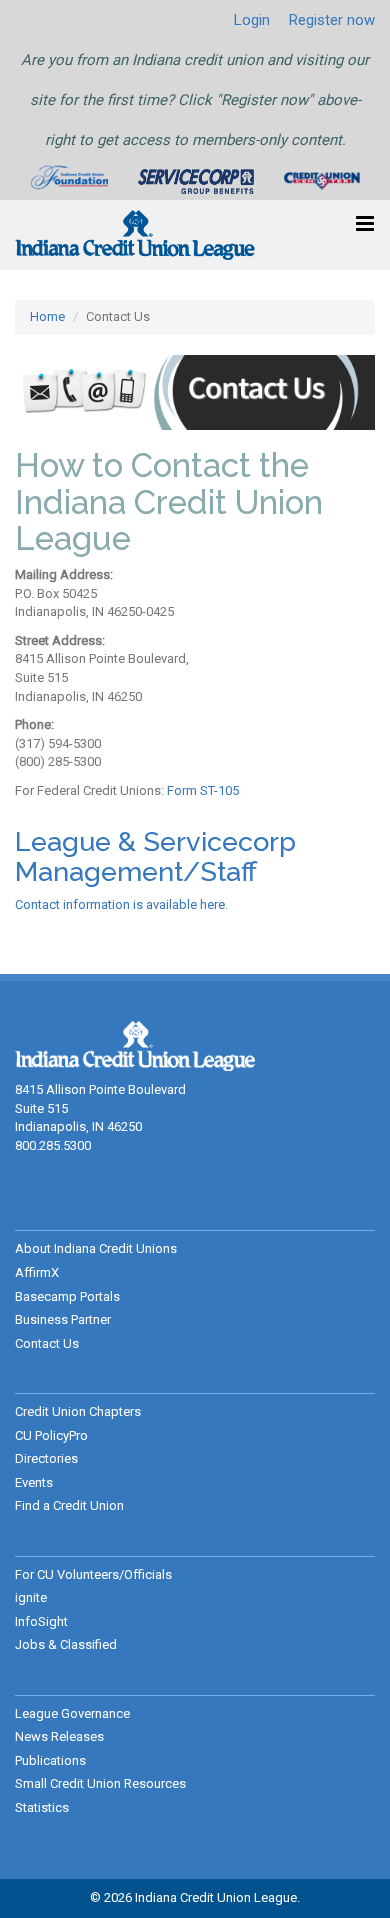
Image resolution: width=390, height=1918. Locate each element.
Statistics (42, 1807)
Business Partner (63, 1319)
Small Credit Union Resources (100, 1783)
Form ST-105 (203, 790)
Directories (46, 1458)
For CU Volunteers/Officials (93, 1574)
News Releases (59, 1736)
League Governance (72, 1713)
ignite (31, 1597)
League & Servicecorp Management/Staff (155, 856)
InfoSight (41, 1621)
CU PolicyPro (51, 1435)
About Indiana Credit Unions (96, 1248)
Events (34, 1482)
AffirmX (37, 1272)
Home (47, 316)
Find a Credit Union (69, 1505)
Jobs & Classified (66, 1644)
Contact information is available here (120, 904)
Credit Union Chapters (78, 1411)
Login (252, 20)
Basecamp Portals (67, 1296)
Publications (50, 1760)
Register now (332, 20)
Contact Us (47, 1343)
